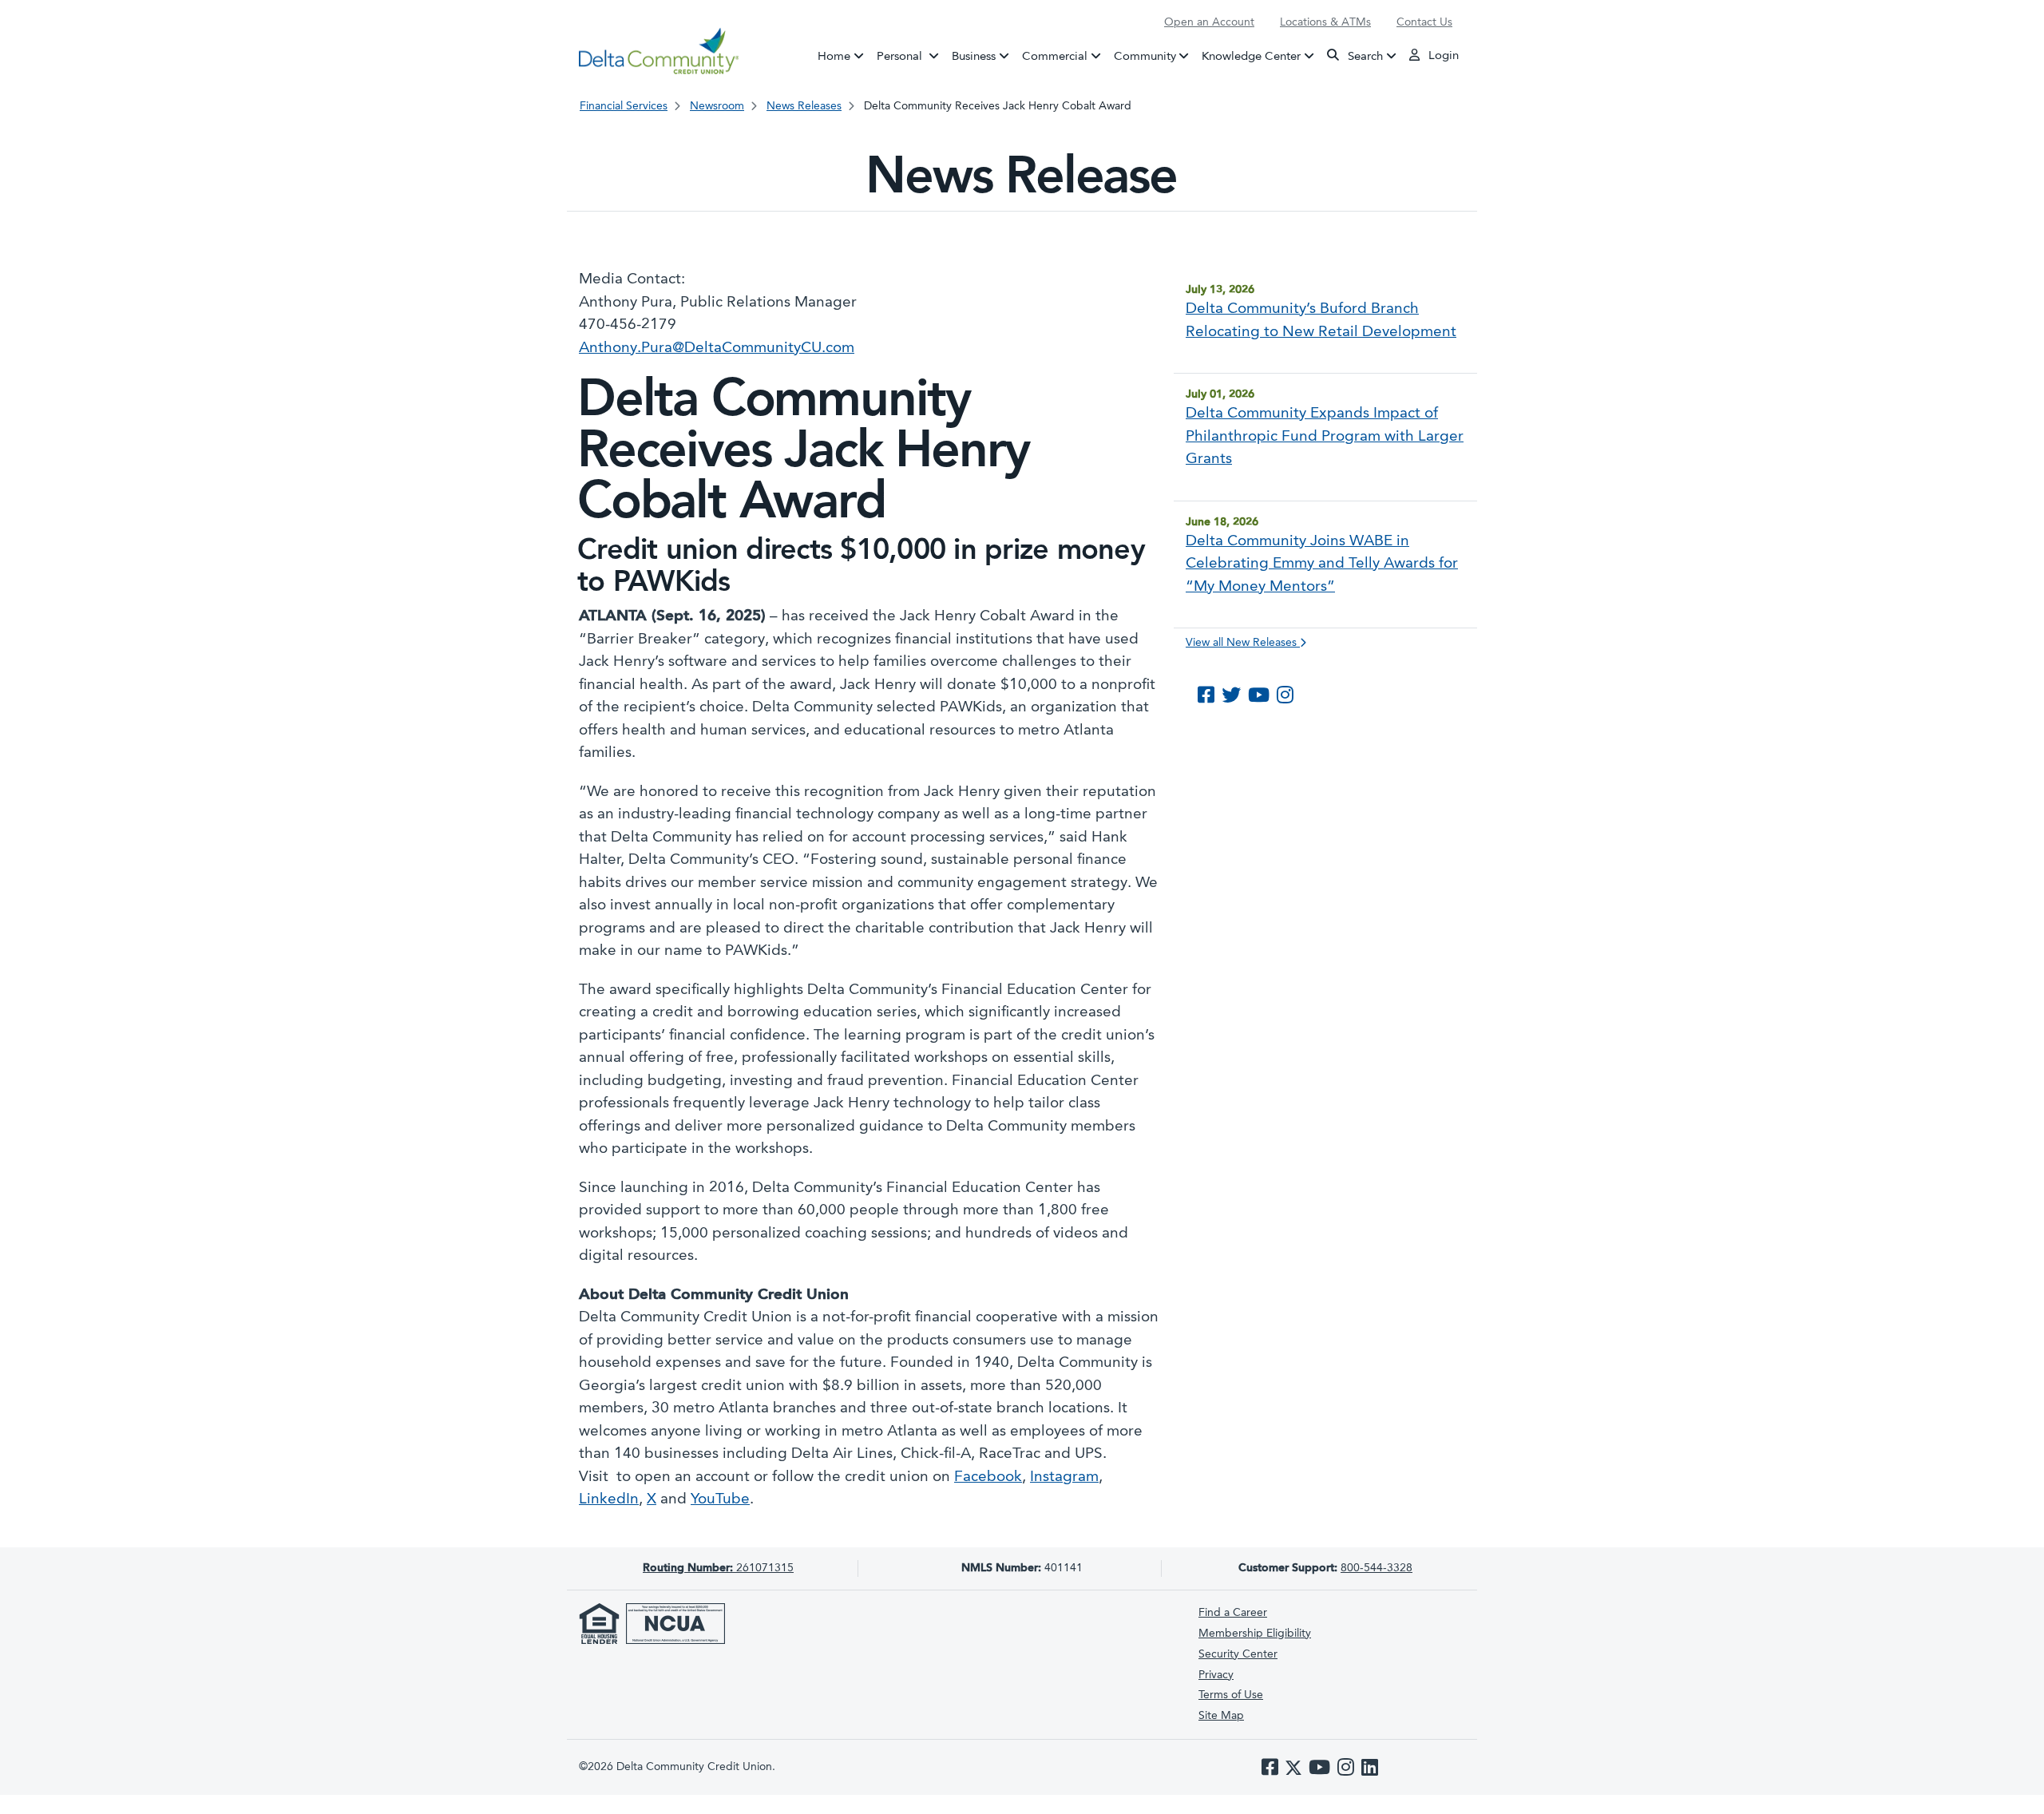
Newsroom (717, 106)
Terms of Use (1231, 1695)
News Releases (804, 106)
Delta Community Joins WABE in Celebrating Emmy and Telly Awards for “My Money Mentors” (1322, 564)
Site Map (1221, 1716)
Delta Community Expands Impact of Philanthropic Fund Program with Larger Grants (1325, 437)
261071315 (718, 1568)
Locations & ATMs (1325, 22)
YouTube (720, 1500)
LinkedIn (609, 1500)
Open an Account (1209, 22)
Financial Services (624, 106)
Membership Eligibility (1255, 1634)
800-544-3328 (1377, 1568)
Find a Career (1233, 1613)
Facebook (988, 1477)
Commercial (1055, 56)
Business (974, 56)
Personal (911, 56)
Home (834, 56)
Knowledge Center (1251, 56)
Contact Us (1424, 22)
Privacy (1216, 1675)
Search (1364, 56)
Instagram (1064, 1477)
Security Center (1238, 1654)
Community (1145, 56)
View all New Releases (1243, 643)
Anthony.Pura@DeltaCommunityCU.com (717, 349)
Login (1442, 56)
